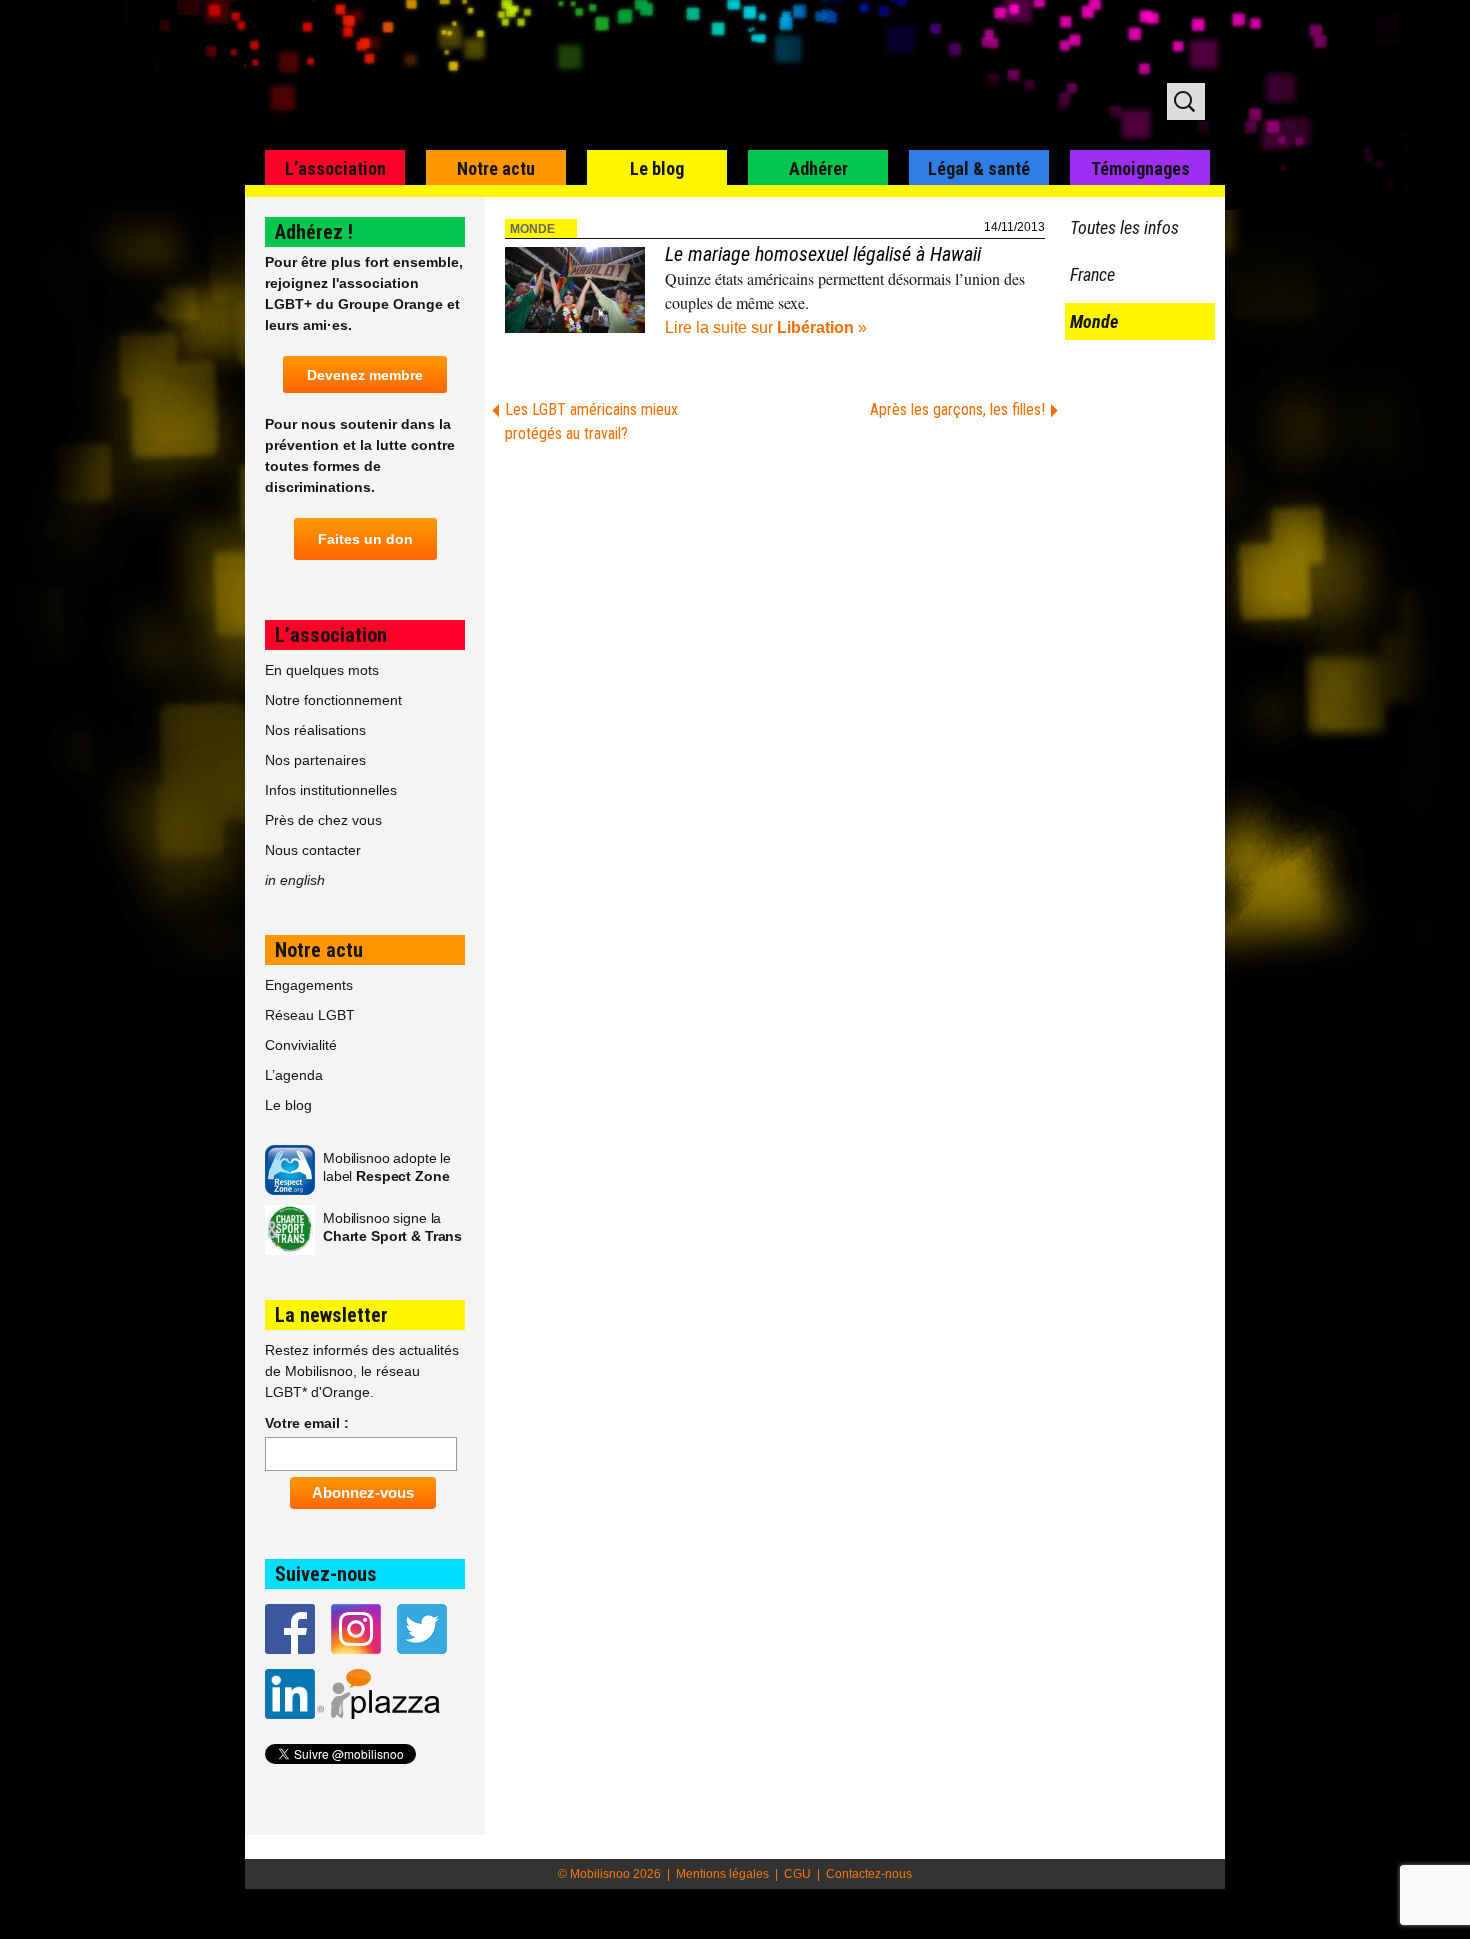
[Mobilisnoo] (501, 76)
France (1092, 274)
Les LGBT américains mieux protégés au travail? (591, 421)
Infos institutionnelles (331, 790)
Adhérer (818, 168)
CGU (797, 1874)
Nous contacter (313, 850)
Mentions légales (722, 1874)
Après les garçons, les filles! (957, 409)
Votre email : (307, 1423)
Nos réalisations (315, 730)
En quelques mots (322, 670)
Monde (532, 229)
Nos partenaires (315, 760)
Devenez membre (365, 375)
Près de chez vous (323, 820)
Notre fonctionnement (333, 700)
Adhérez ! (314, 232)
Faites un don (365, 539)
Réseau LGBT (310, 1015)
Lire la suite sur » (766, 327)
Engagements (309, 985)
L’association (335, 168)
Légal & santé (979, 168)
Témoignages (1140, 168)
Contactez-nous (869, 1874)
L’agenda (294, 1075)
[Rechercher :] (1186, 101)
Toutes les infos (1124, 227)
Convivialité (301, 1045)
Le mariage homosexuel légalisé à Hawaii (823, 254)
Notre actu (496, 168)
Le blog (657, 168)
